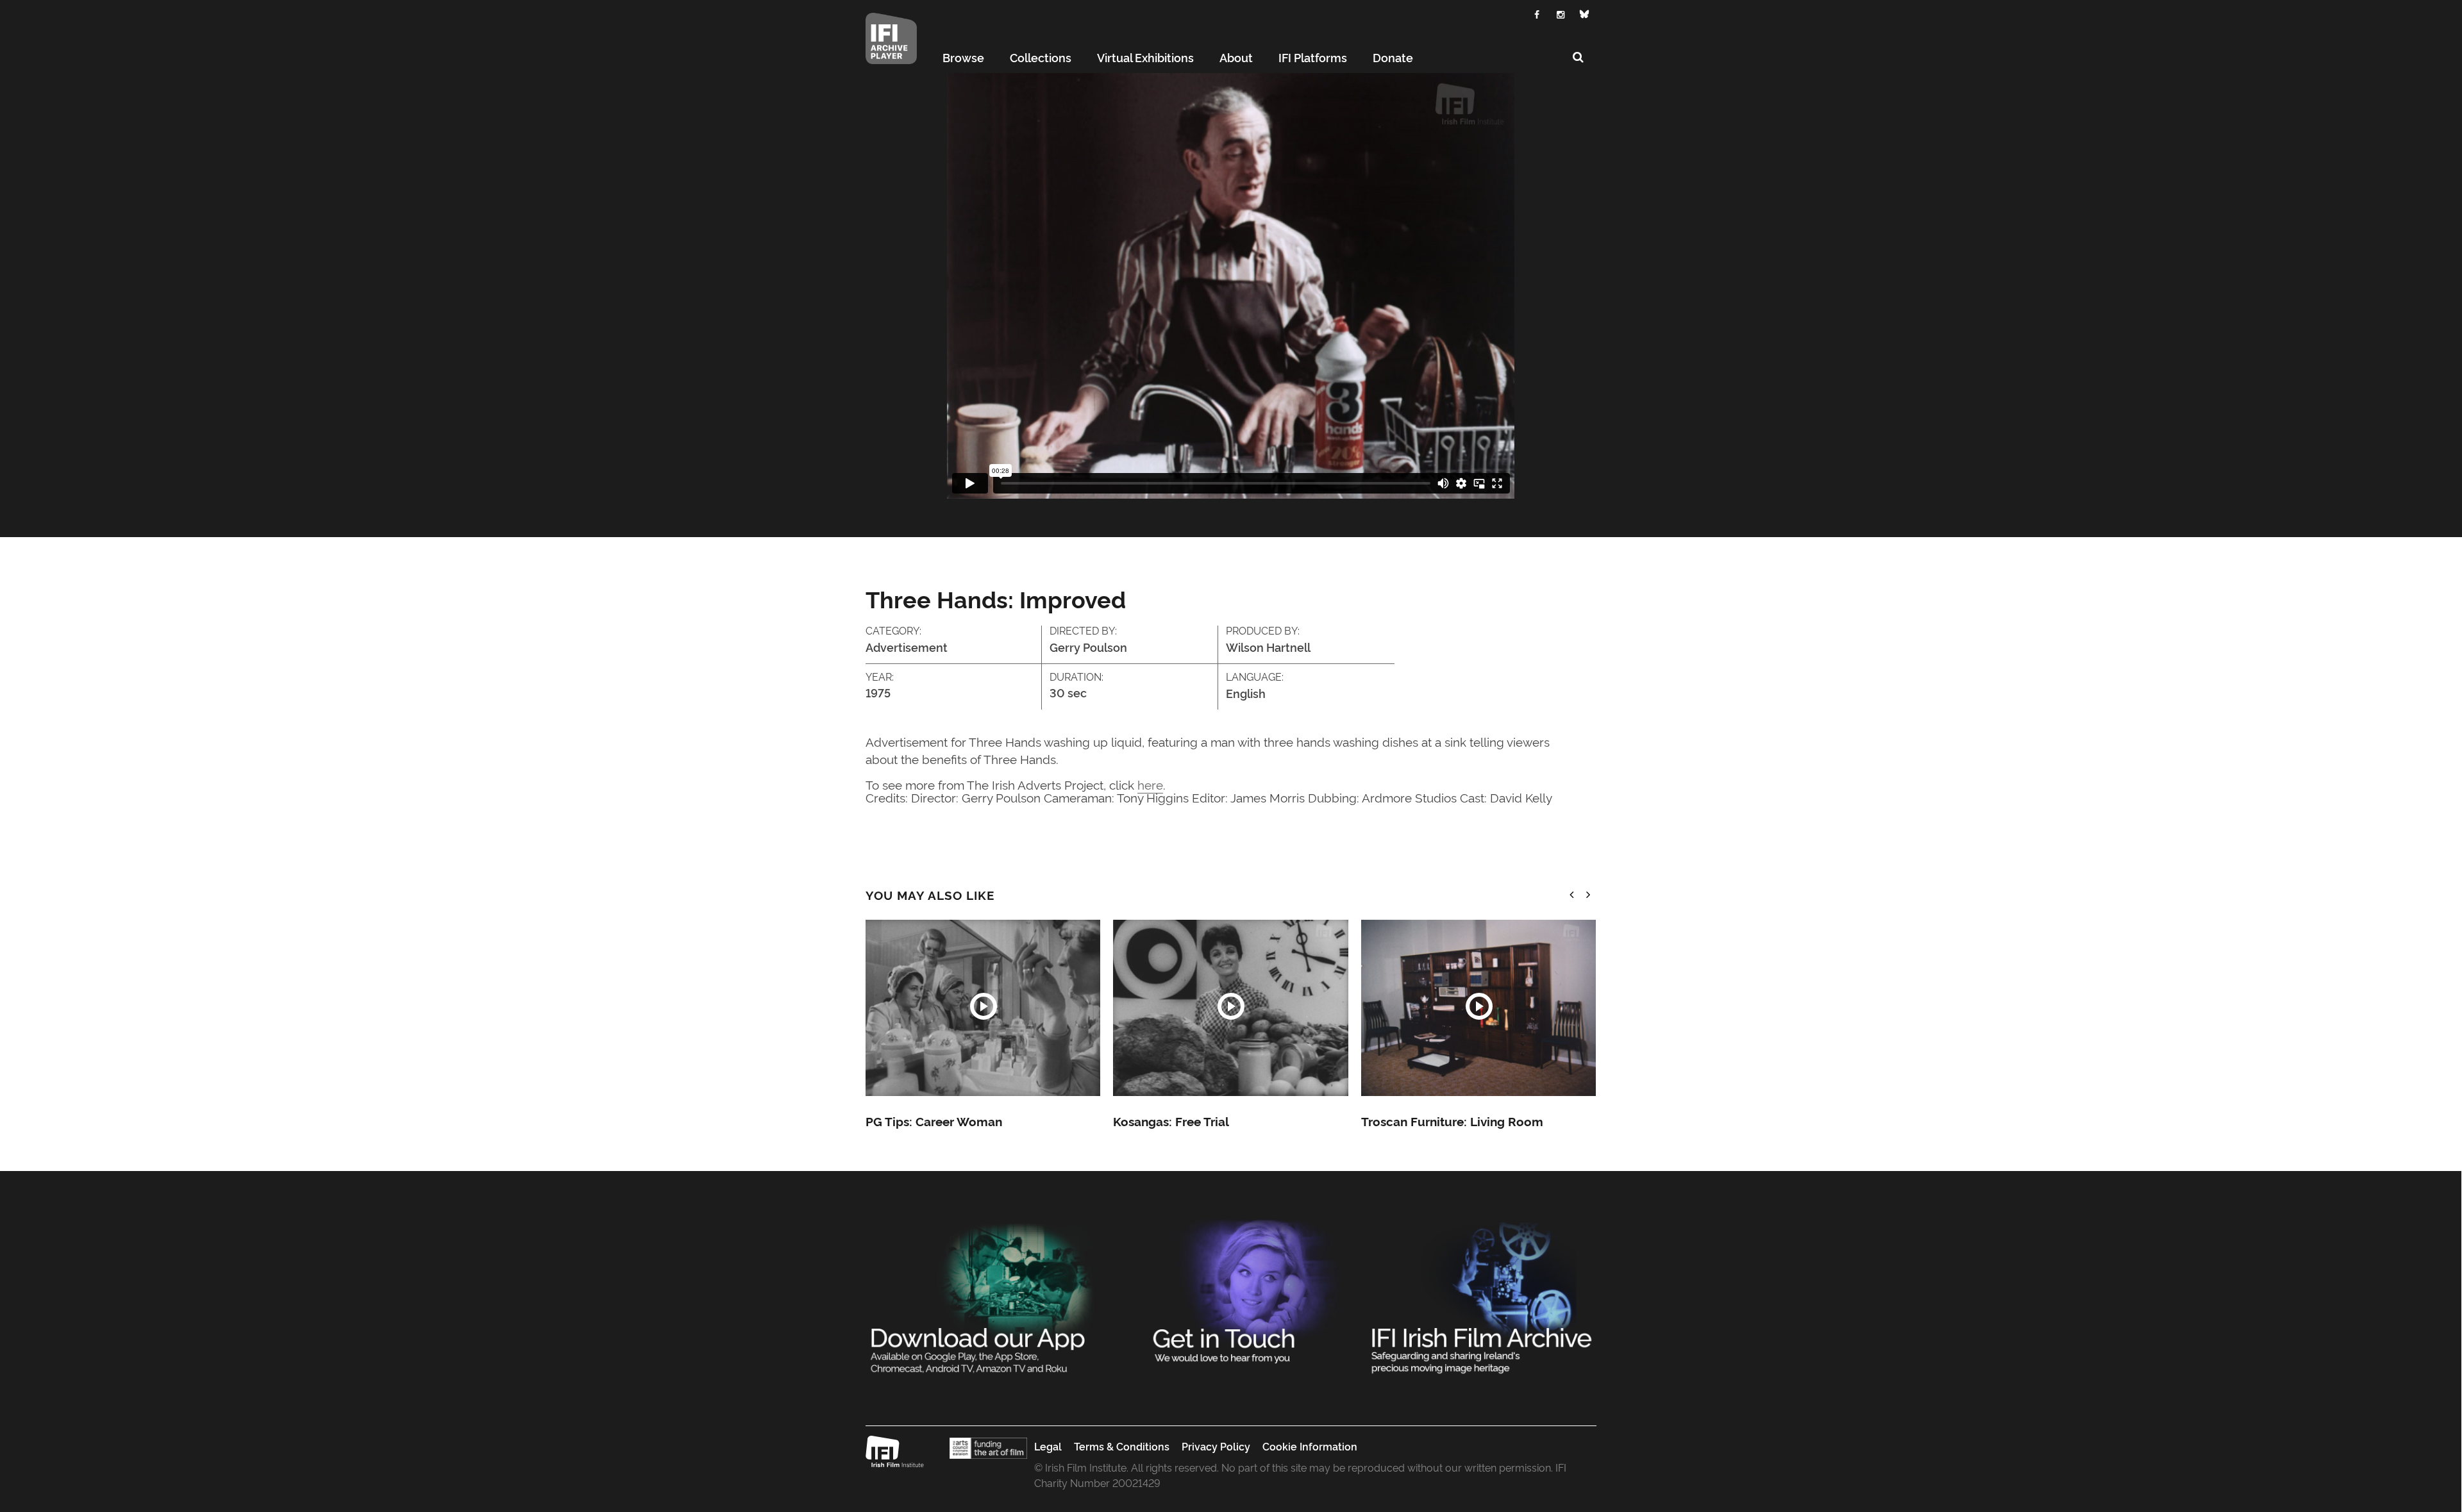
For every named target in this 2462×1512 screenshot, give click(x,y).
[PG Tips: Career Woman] (983, 1008)
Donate (1393, 57)
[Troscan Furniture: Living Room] (1478, 1008)
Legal (1048, 1446)
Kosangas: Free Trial (1171, 1121)
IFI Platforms (1313, 57)
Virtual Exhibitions (1145, 57)
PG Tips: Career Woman (934, 1121)
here (1150, 784)
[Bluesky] (1585, 14)
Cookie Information (1310, 1446)
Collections (1041, 57)
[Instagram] (1561, 13)
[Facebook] (1537, 13)
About (1236, 57)
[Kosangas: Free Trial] (1230, 1008)
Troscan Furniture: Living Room (1452, 1121)
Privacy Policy (1216, 1446)
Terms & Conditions (1122, 1446)
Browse (963, 57)
